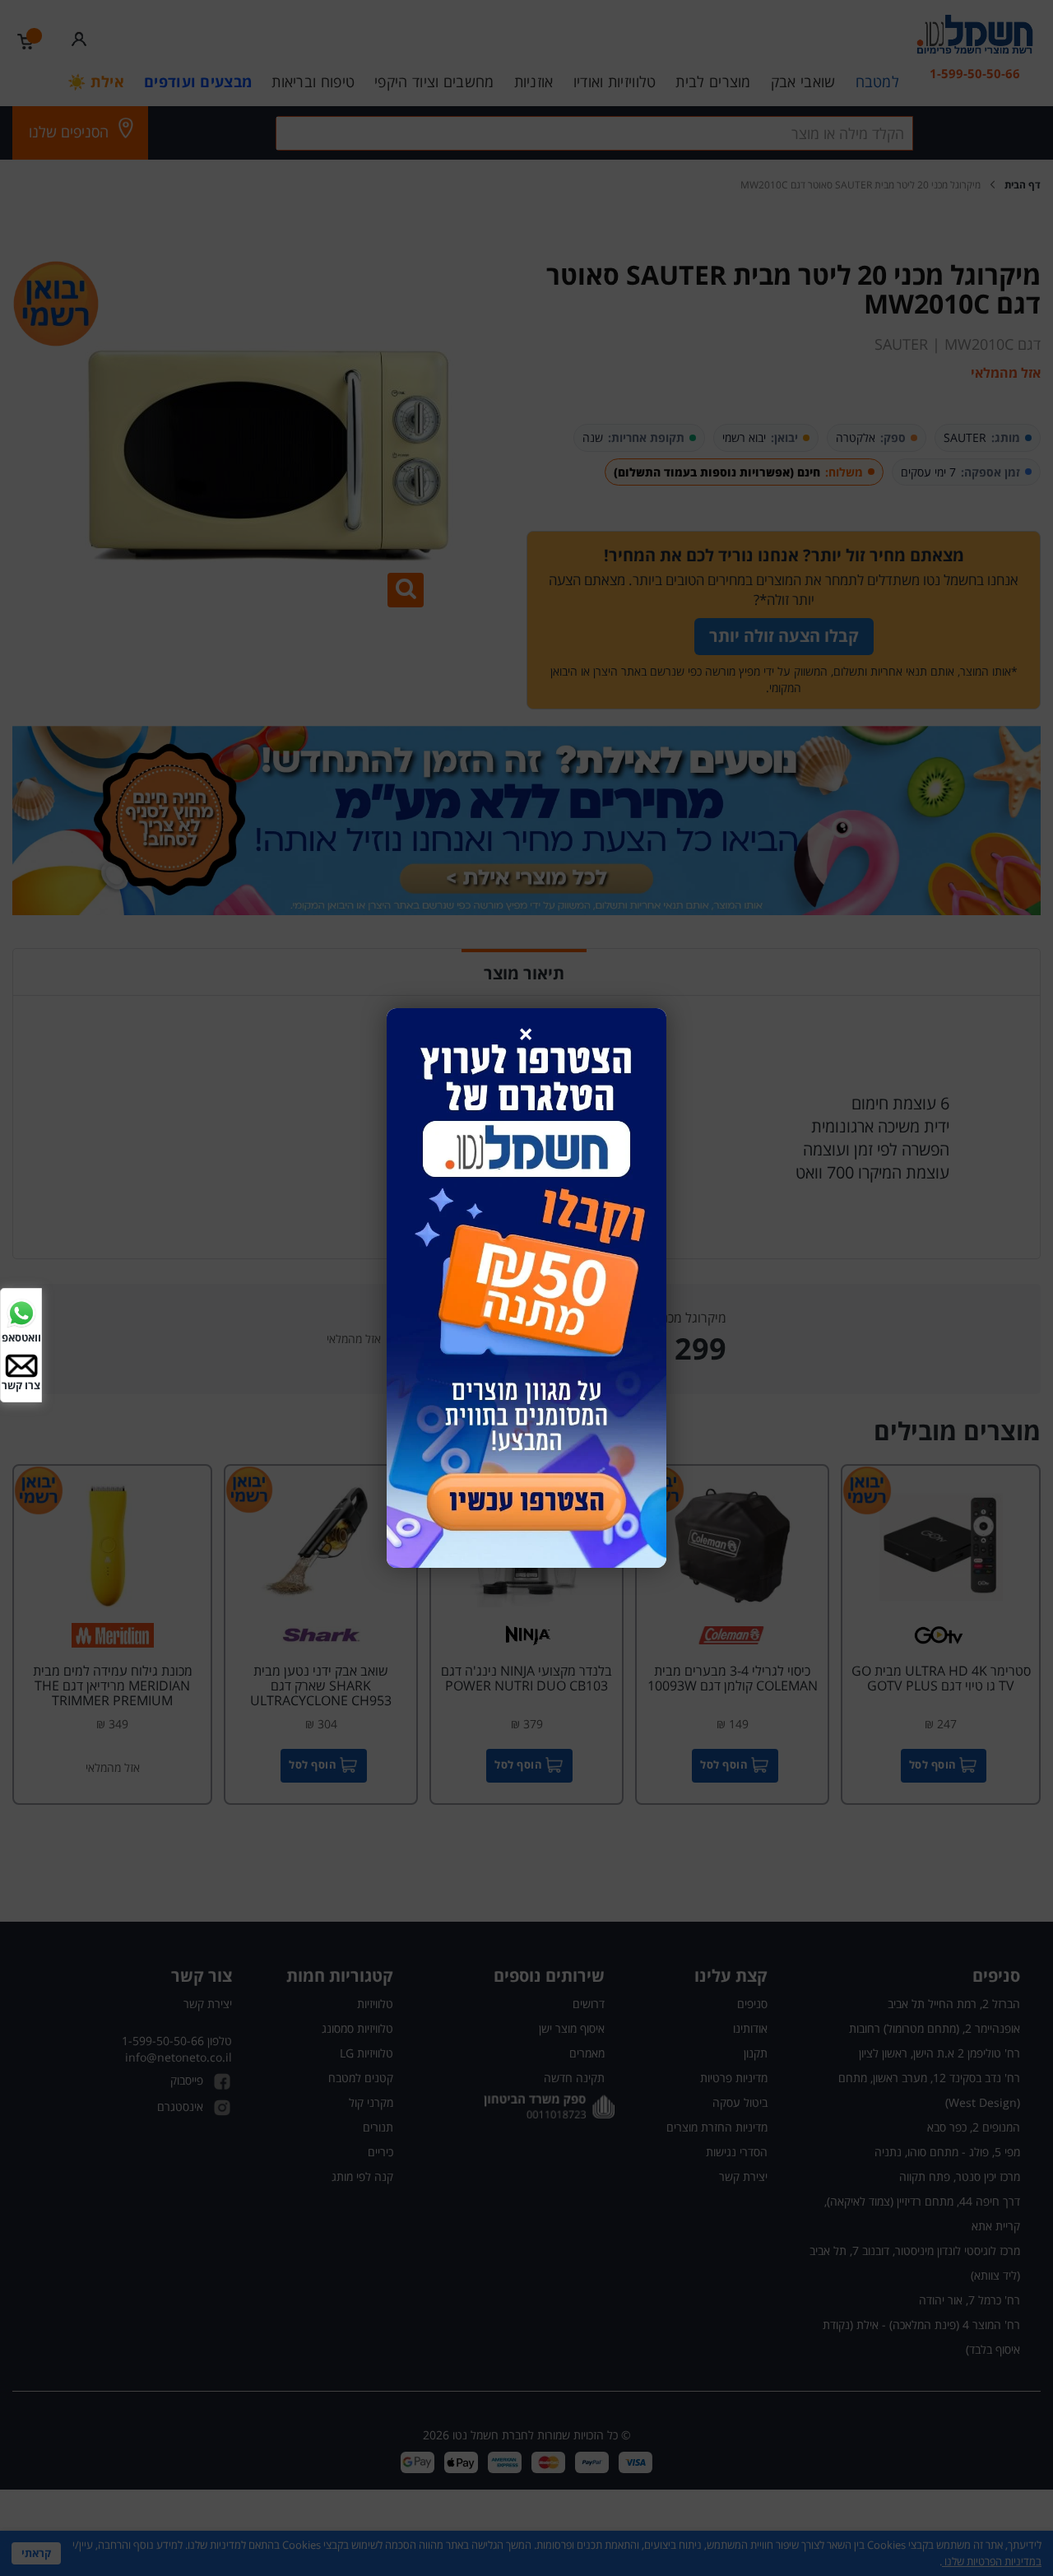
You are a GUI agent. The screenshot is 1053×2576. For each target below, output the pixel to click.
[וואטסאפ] (21, 1312)
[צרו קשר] (21, 1364)
